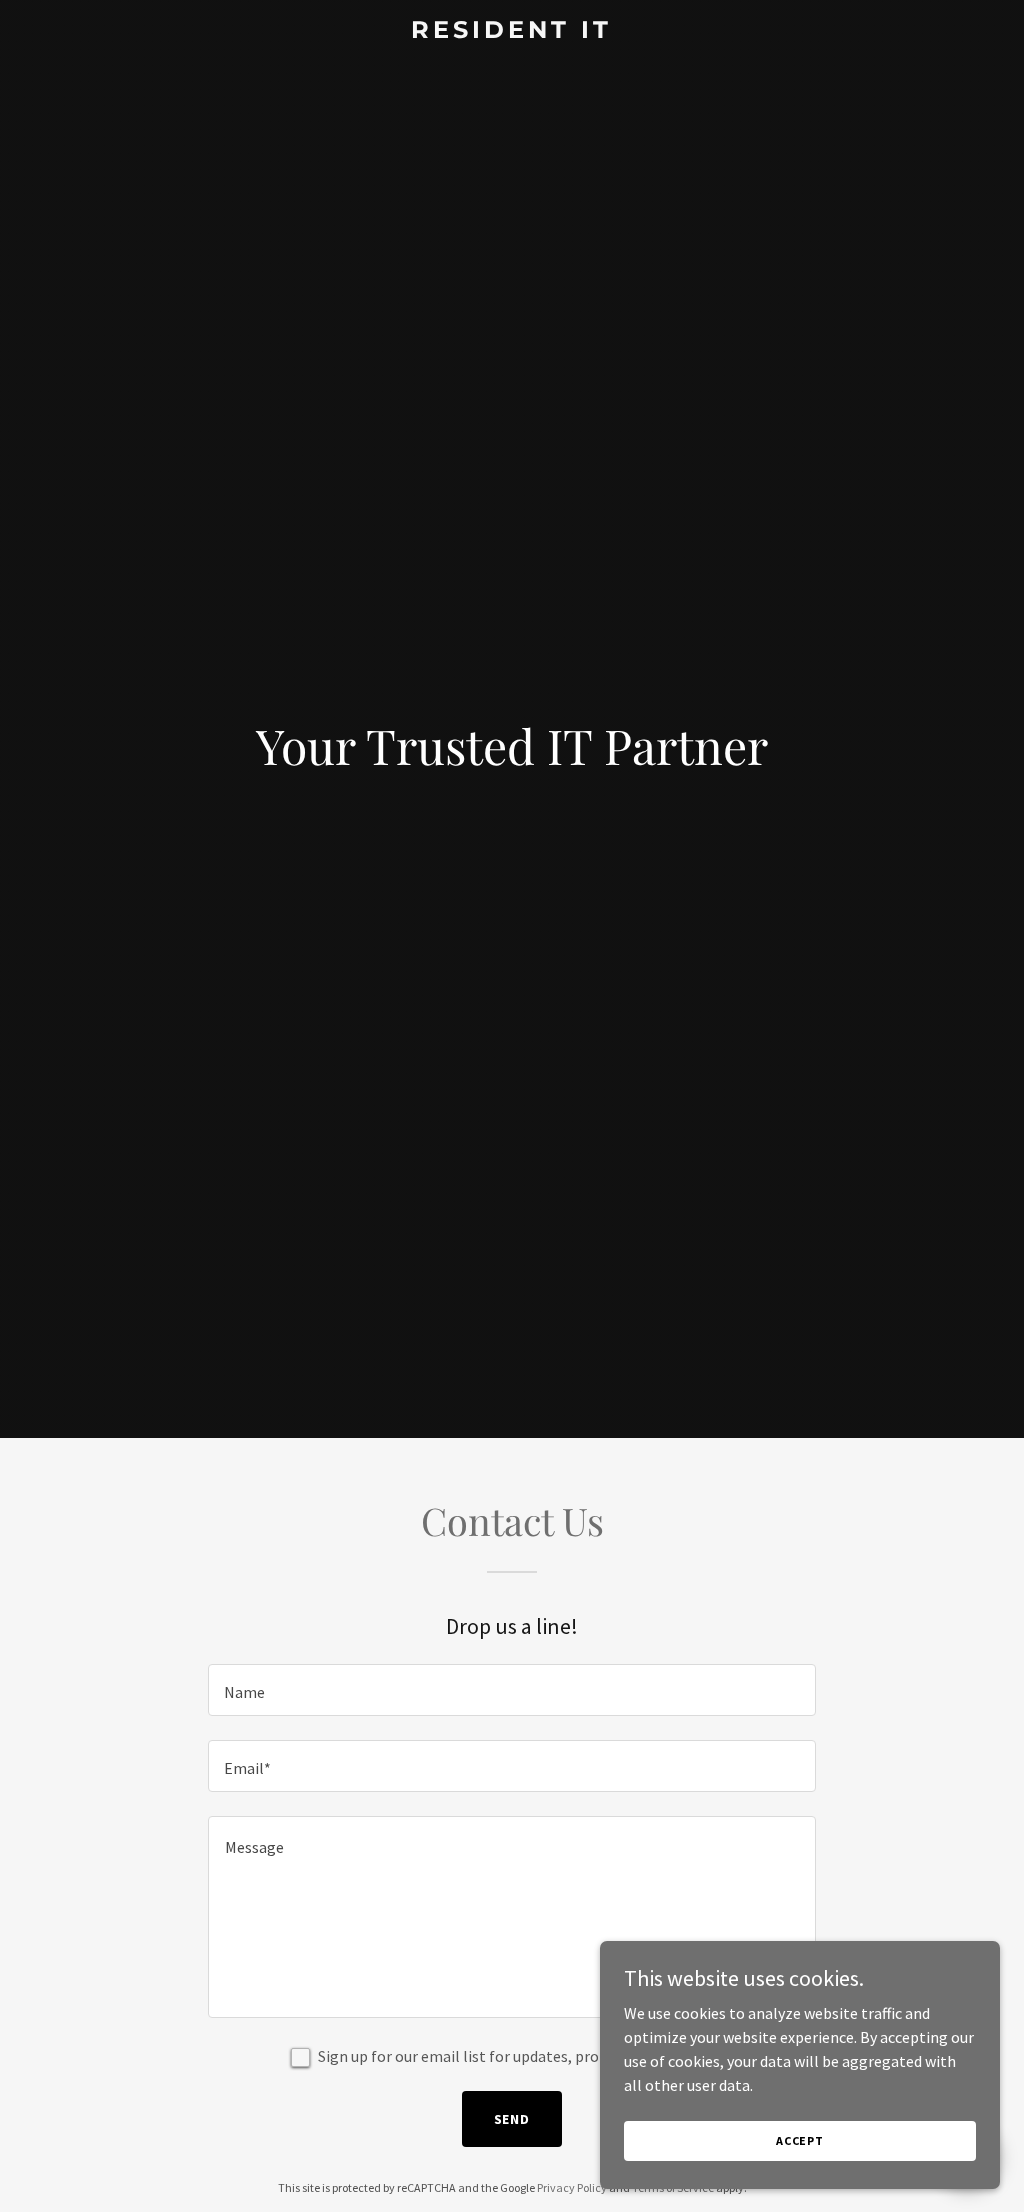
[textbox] (512, 1690)
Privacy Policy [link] (572, 2187)
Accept (800, 2140)
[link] (511, 32)
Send (512, 2119)
